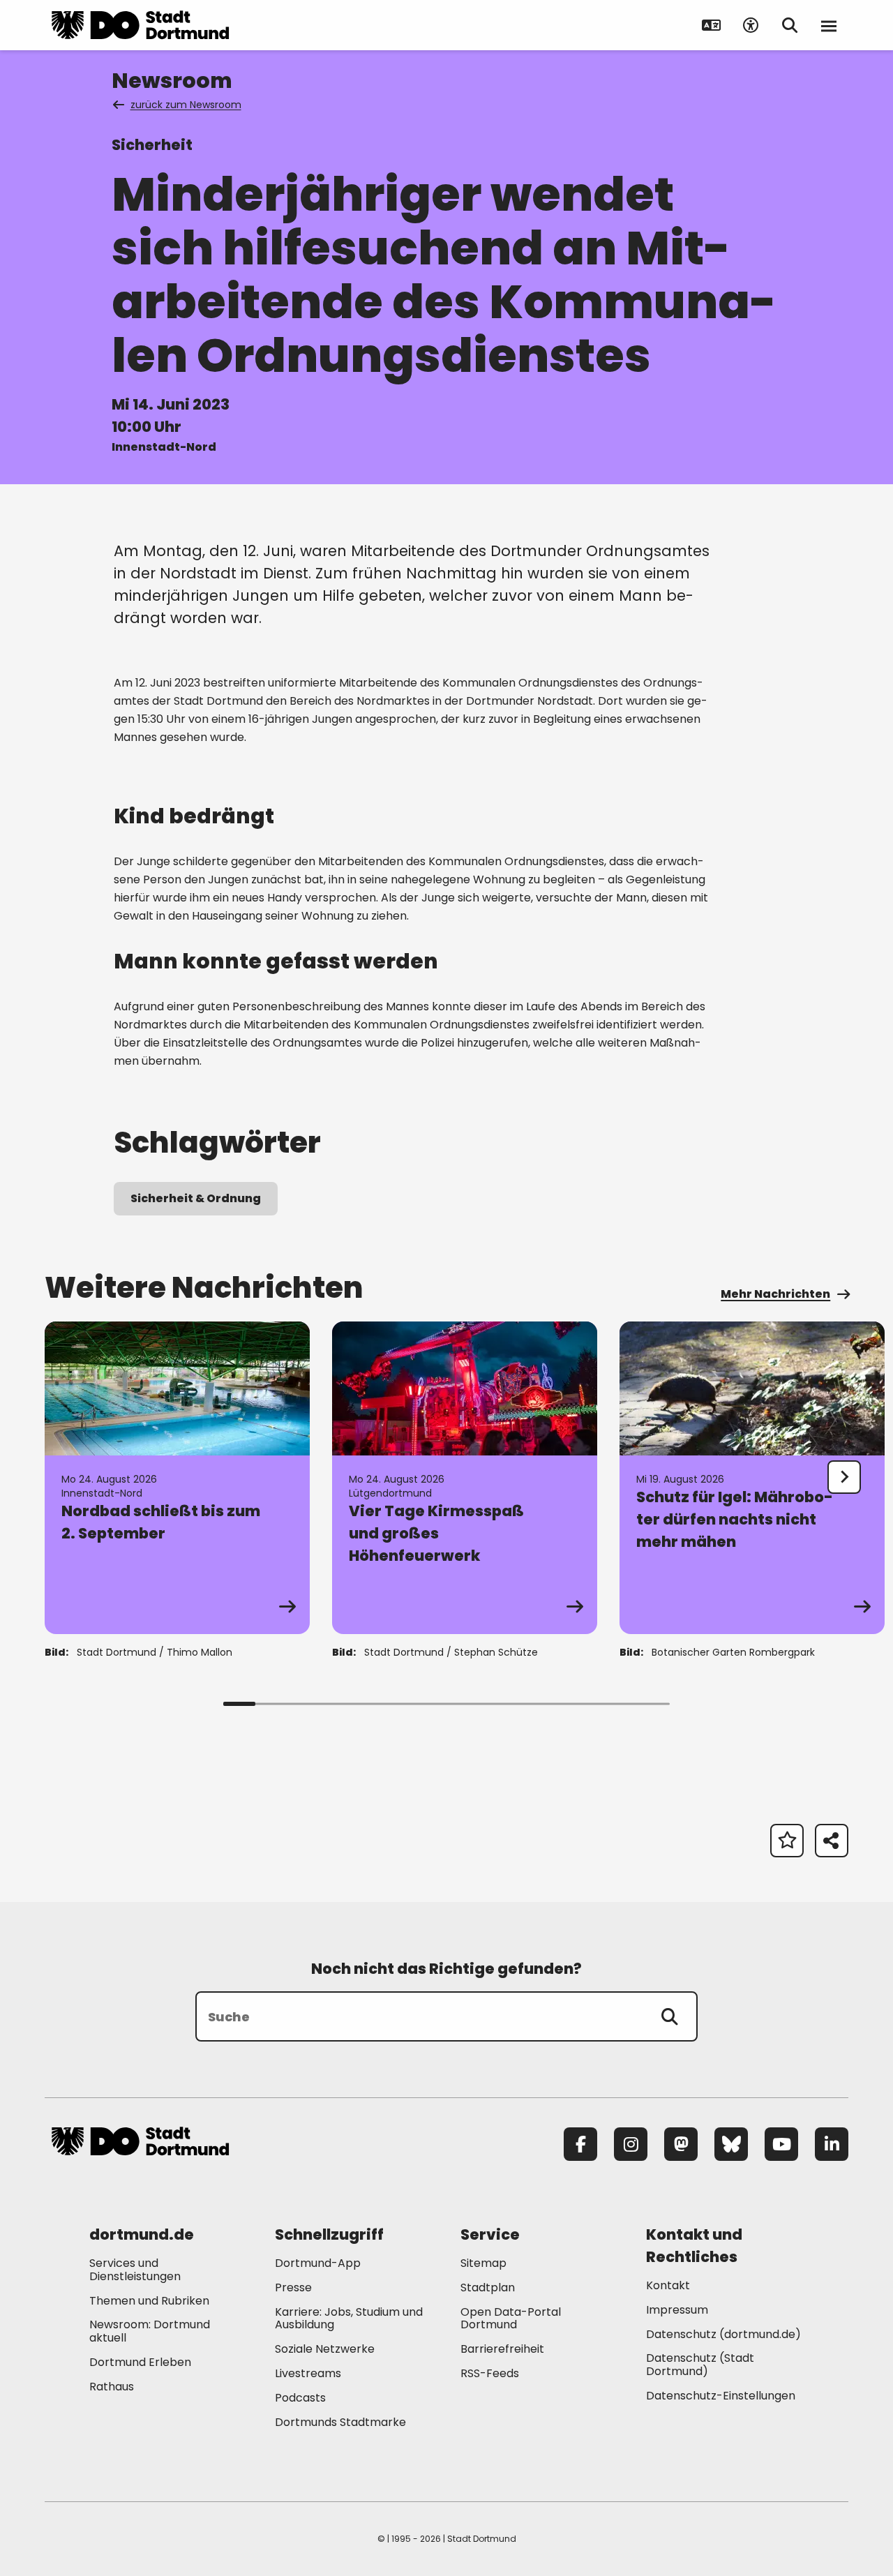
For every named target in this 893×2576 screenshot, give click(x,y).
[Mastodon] (681, 2144)
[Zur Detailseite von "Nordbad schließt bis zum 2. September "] (177, 1478)
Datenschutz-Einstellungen (721, 2396)
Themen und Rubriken (149, 2301)
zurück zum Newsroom (186, 105)
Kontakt (668, 2285)
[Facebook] (580, 2144)
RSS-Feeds (490, 2373)
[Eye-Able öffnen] (751, 25)
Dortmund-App (318, 2263)
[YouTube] (781, 2144)
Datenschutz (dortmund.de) (723, 2334)
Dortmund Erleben (140, 2362)
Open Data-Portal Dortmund (511, 2319)
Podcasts (300, 2398)
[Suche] (670, 2016)
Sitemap (483, 2263)
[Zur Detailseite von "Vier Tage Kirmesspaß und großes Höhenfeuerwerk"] (465, 1478)
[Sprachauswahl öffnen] (712, 25)
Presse (293, 2287)
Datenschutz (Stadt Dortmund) (700, 2365)
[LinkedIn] (832, 2144)
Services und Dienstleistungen (135, 2270)
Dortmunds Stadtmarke (340, 2422)
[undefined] (844, 1477)
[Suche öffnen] (790, 25)
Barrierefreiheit (502, 2349)
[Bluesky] (731, 2144)
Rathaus (112, 2387)
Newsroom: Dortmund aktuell (150, 2331)
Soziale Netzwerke (325, 2349)
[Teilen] (832, 1841)
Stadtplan (488, 2287)
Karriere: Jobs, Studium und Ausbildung (349, 2319)
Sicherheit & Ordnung (196, 1198)
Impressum (677, 2310)
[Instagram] (631, 2144)
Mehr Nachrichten (775, 1294)
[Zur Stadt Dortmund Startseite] (140, 25)
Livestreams (308, 2373)
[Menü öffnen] (829, 25)
